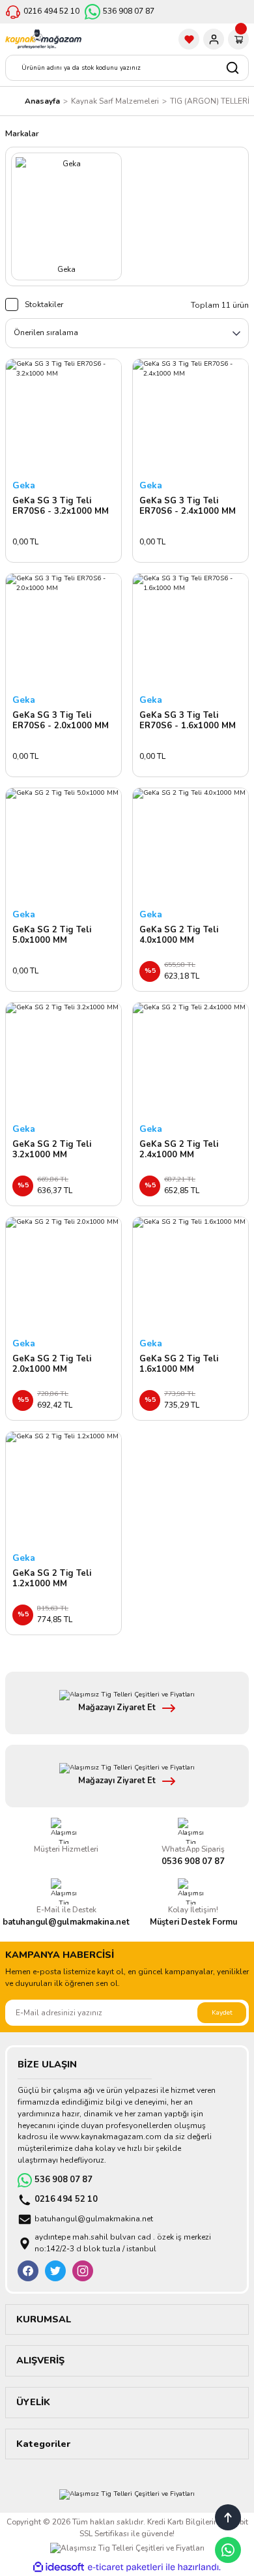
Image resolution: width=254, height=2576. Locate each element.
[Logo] (43, 39)
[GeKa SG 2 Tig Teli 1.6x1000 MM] (190, 1275)
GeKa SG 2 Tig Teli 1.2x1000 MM (52, 1579)
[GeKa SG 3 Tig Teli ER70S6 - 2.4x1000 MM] (190, 417)
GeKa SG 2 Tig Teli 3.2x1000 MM (52, 1150)
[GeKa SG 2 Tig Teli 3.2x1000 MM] (63, 1060)
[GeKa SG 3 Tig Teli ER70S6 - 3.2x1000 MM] (63, 417)
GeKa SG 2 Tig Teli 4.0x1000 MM (179, 935)
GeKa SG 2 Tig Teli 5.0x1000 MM (52, 935)
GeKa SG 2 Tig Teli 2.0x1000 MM (52, 1364)
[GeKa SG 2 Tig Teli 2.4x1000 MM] (190, 1060)
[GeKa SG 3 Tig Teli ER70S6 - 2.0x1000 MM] (63, 631)
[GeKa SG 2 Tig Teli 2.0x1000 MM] (63, 1275)
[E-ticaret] (125, 2567)
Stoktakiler (44, 304)
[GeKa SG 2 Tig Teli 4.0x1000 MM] (190, 846)
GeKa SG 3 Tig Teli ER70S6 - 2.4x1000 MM (188, 506)
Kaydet (222, 2013)
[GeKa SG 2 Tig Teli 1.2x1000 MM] (63, 1489)
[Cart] (238, 39)
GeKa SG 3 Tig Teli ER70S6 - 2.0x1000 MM (61, 721)
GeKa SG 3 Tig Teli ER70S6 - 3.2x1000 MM (61, 506)
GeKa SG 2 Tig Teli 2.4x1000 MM (179, 1150)
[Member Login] (214, 39)
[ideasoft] (59, 2568)
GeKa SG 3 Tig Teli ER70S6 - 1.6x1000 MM (188, 721)
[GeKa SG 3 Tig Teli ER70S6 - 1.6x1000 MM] (190, 631)
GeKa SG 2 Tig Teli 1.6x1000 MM (179, 1364)
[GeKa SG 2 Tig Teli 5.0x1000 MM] (63, 846)
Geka (24, 485)
